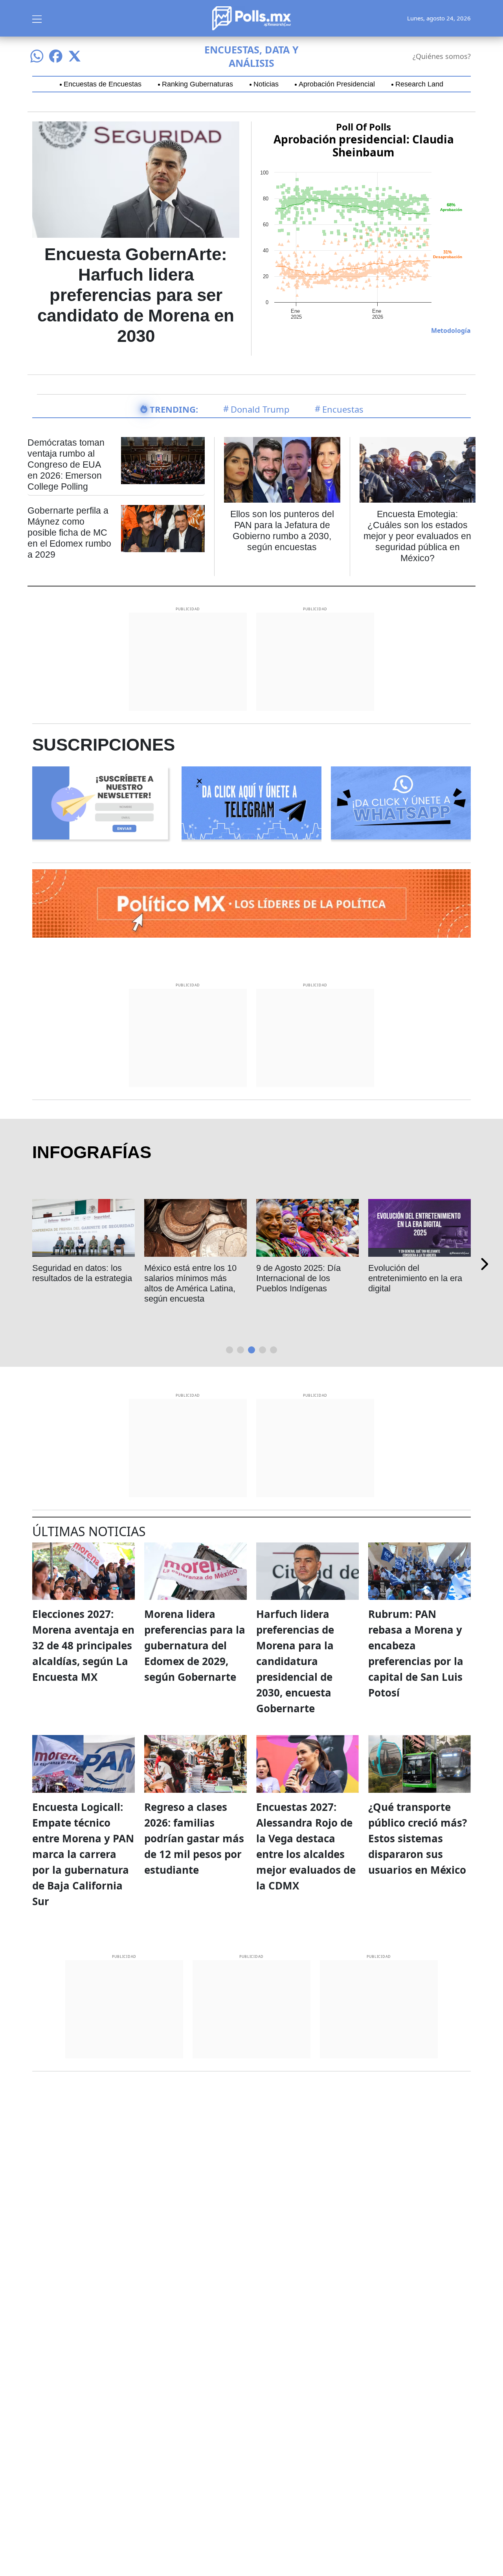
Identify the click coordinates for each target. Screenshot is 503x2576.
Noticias (266, 84)
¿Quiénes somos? (442, 56)
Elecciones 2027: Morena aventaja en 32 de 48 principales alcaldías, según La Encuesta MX (83, 1645)
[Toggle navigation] (37, 18)
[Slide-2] (251, 1350)
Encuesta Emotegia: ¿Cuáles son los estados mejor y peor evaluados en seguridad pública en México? (417, 536)
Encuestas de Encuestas (103, 84)
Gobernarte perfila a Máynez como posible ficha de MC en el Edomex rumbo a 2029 (69, 532)
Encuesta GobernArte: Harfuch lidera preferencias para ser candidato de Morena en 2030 (136, 295)
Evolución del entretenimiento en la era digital (314, 1278)
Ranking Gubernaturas (197, 84)
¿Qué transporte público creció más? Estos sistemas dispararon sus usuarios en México (418, 1838)
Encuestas (343, 409)
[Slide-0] (229, 1350)
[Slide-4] (274, 1350)
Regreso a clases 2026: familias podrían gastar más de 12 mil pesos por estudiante (194, 1838)
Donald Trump (260, 409)
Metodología (451, 330)
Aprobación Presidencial (337, 84)
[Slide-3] (263, 1350)
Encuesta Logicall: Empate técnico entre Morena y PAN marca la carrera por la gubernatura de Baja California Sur (83, 1854)
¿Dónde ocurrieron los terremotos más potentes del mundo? (416, 1278)
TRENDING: (174, 409)
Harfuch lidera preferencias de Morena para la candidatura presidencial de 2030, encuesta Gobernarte (295, 1661)
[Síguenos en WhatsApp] (37, 56)
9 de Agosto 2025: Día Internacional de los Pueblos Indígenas (197, 1278)
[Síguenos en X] (75, 56)
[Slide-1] (240, 1350)
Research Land (419, 84)
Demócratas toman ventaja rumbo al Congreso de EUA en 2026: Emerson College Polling (66, 465)
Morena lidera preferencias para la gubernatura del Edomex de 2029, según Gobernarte (195, 1645)
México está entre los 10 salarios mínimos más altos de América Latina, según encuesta (89, 1283)
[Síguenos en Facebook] (56, 56)
